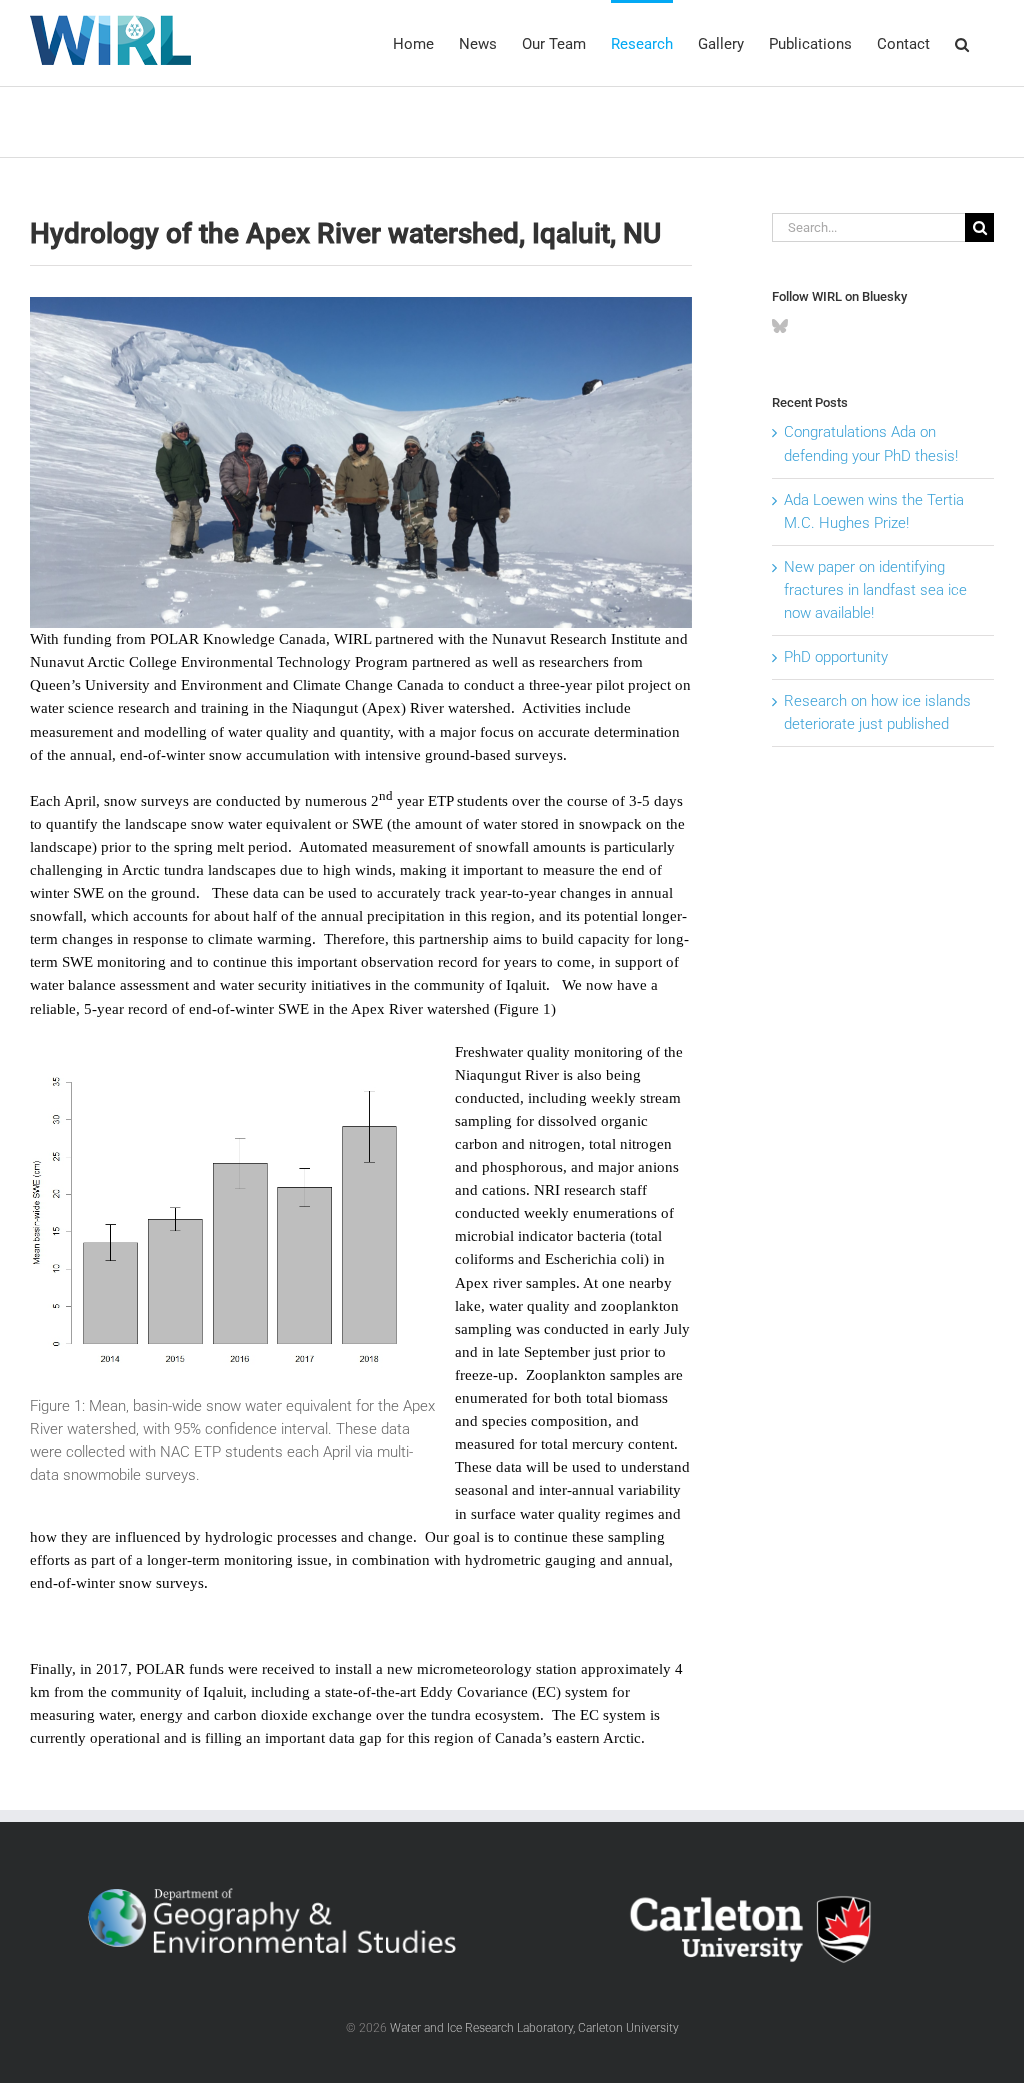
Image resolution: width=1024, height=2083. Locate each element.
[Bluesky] (780, 326)
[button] (962, 43)
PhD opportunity (836, 657)
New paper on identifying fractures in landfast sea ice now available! (875, 590)
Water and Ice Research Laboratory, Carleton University (534, 2028)
